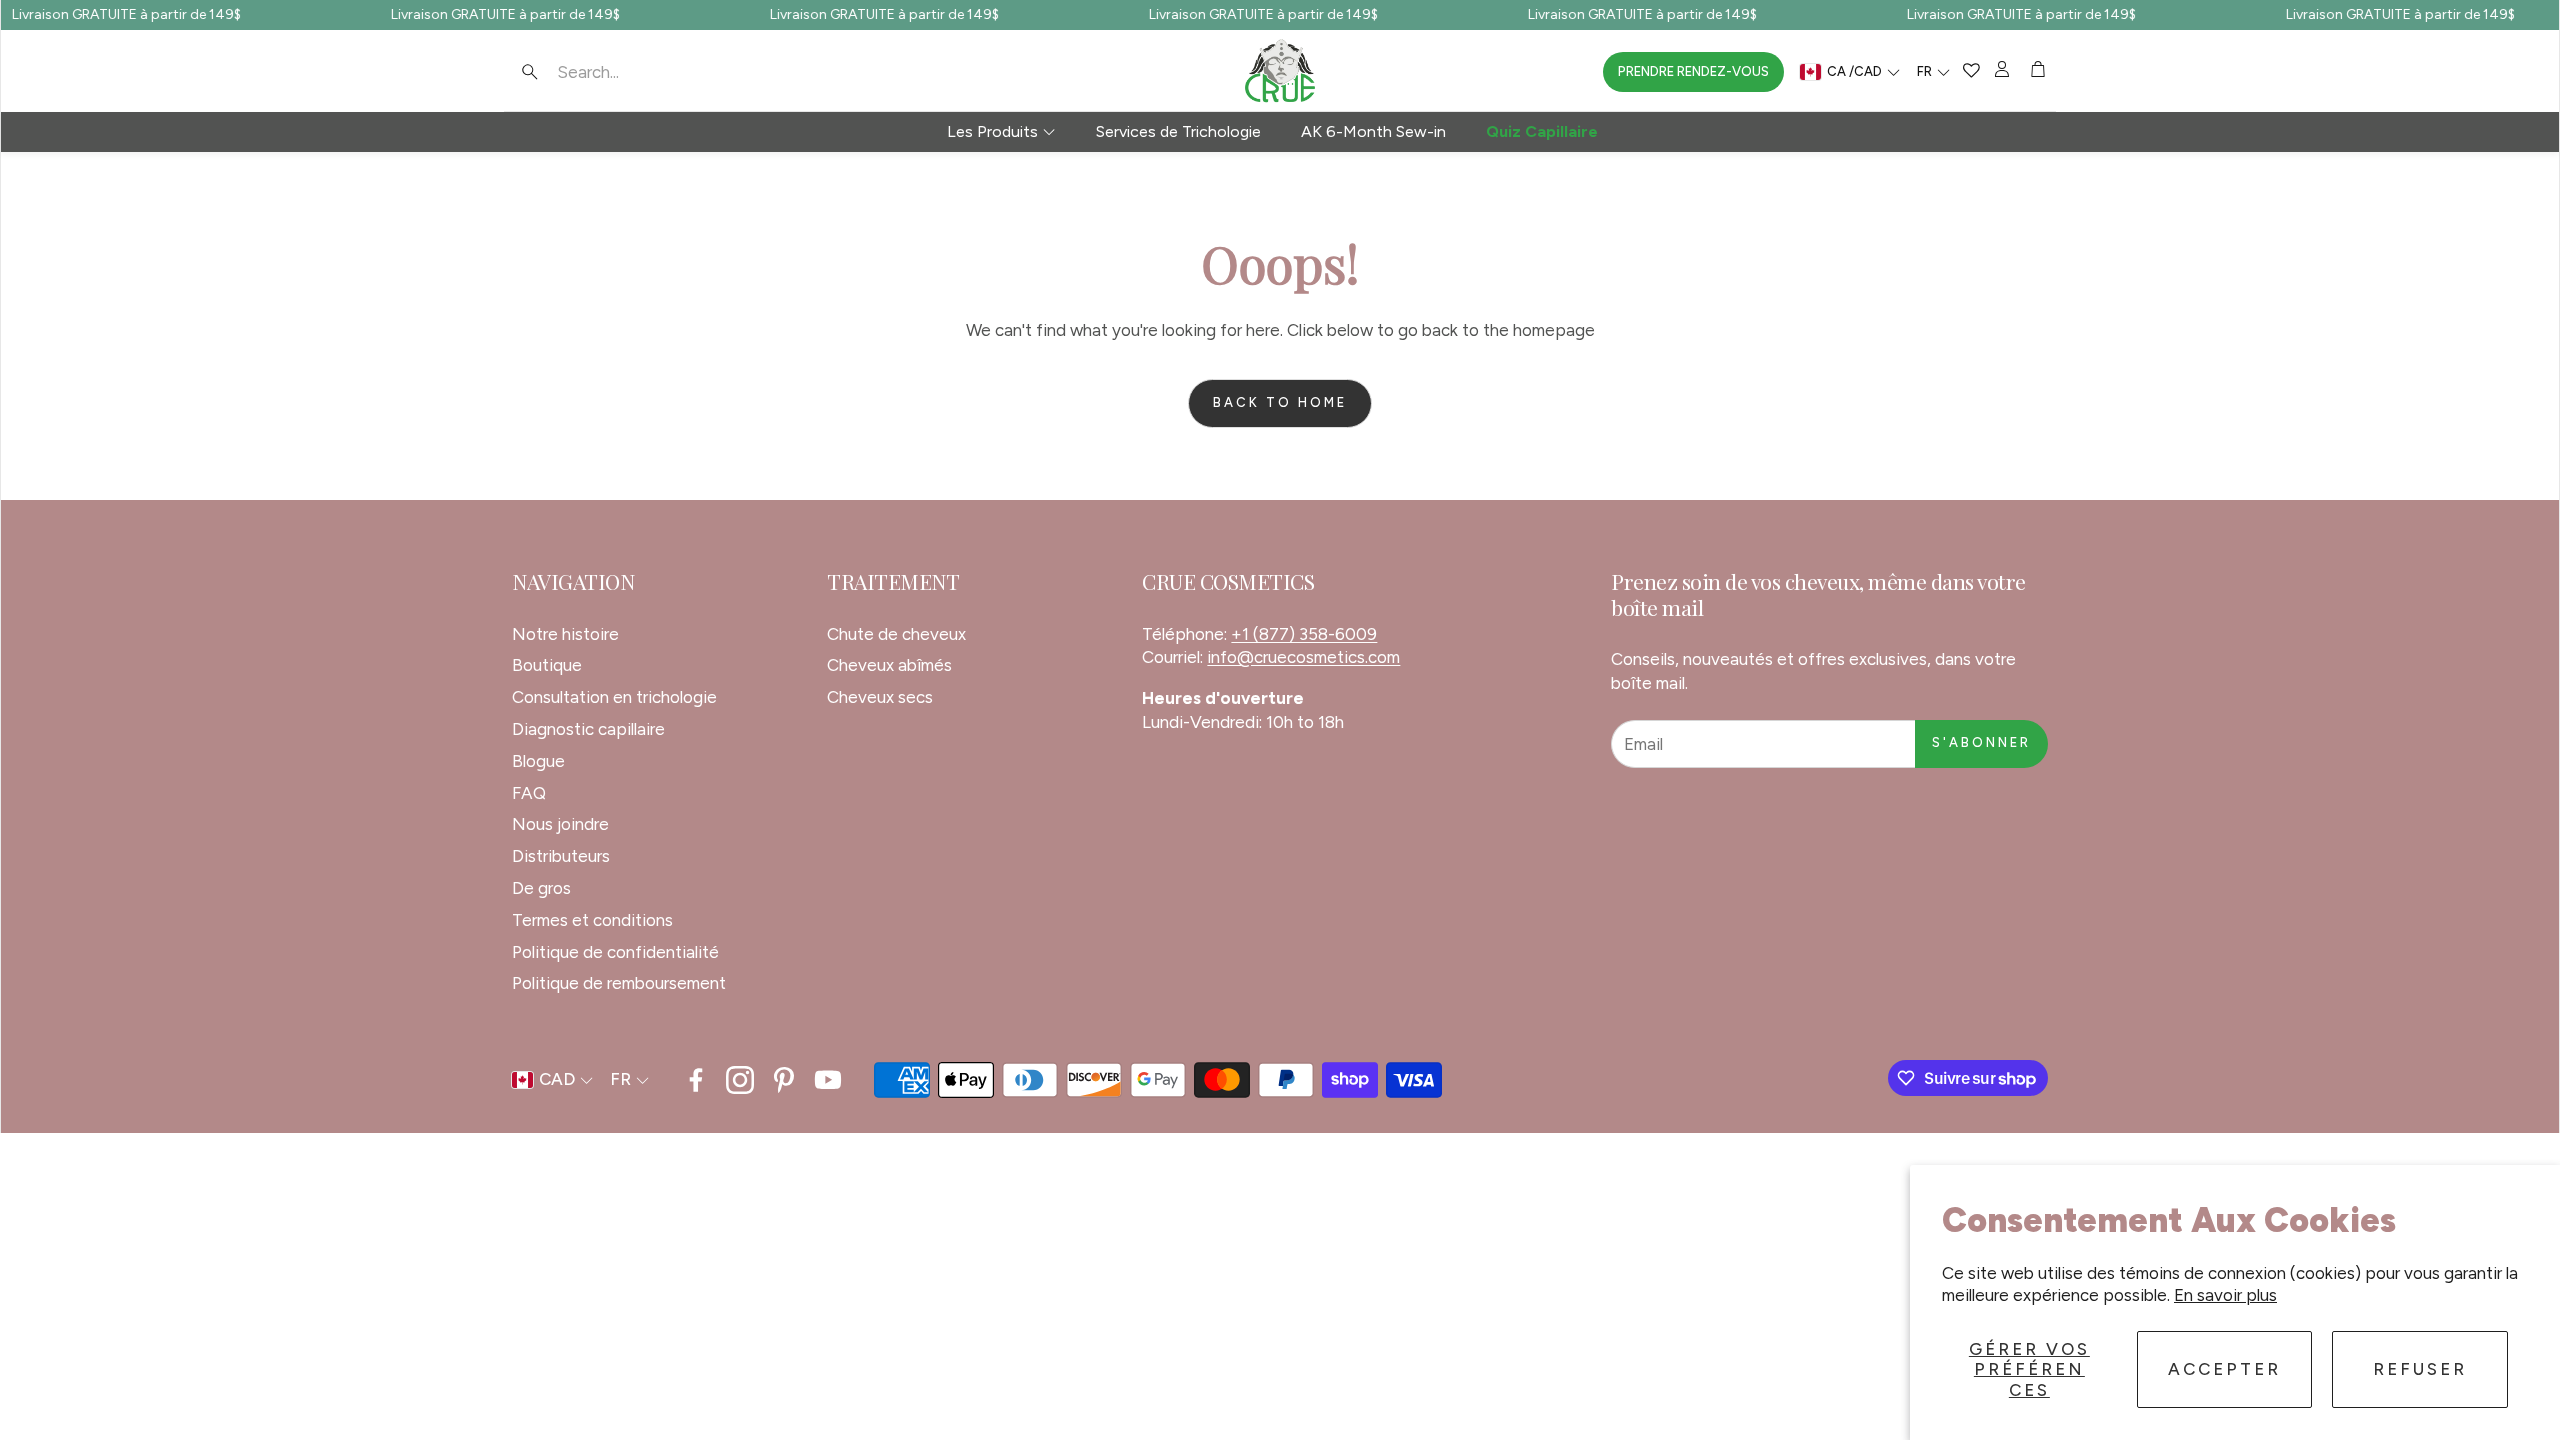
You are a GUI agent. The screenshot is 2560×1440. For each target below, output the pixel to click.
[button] (640, 72)
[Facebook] (696, 1080)
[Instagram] (740, 1080)
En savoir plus (2225, 1295)
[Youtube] (828, 1080)
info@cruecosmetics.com (1303, 657)
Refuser (2420, 1369)
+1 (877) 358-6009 (1304, 634)
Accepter (2224, 1369)
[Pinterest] (784, 1080)
